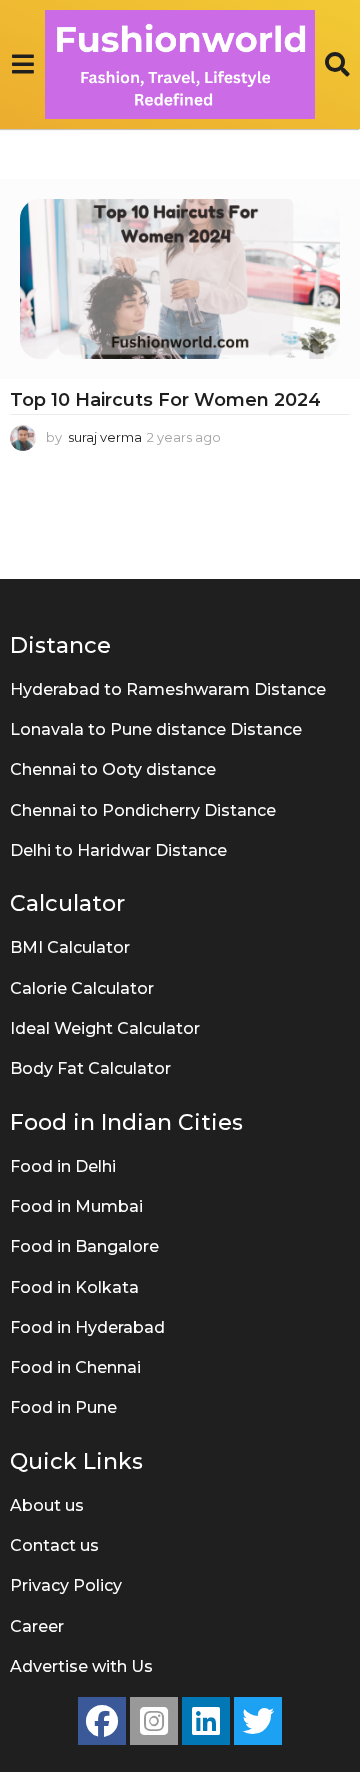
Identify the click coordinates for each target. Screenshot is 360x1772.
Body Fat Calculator (90, 1068)
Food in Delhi (63, 1166)
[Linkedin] (206, 1721)
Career (37, 1626)
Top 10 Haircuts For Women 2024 (165, 400)
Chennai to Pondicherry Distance (143, 810)
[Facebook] (102, 1721)
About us (47, 1505)
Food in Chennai (75, 1367)
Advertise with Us (81, 1666)
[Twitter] (258, 1721)
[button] (22, 64)
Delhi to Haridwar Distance (118, 850)
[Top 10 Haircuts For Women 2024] (180, 279)
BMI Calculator (70, 947)
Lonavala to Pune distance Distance (156, 729)
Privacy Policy (66, 1585)
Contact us (54, 1545)
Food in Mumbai (76, 1206)
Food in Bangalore (84, 1246)
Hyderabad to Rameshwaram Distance (168, 689)
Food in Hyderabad (87, 1327)
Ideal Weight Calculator (105, 1028)
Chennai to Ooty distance (113, 769)
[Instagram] (154, 1721)
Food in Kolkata (74, 1287)
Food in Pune (63, 1407)
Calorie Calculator (82, 988)
